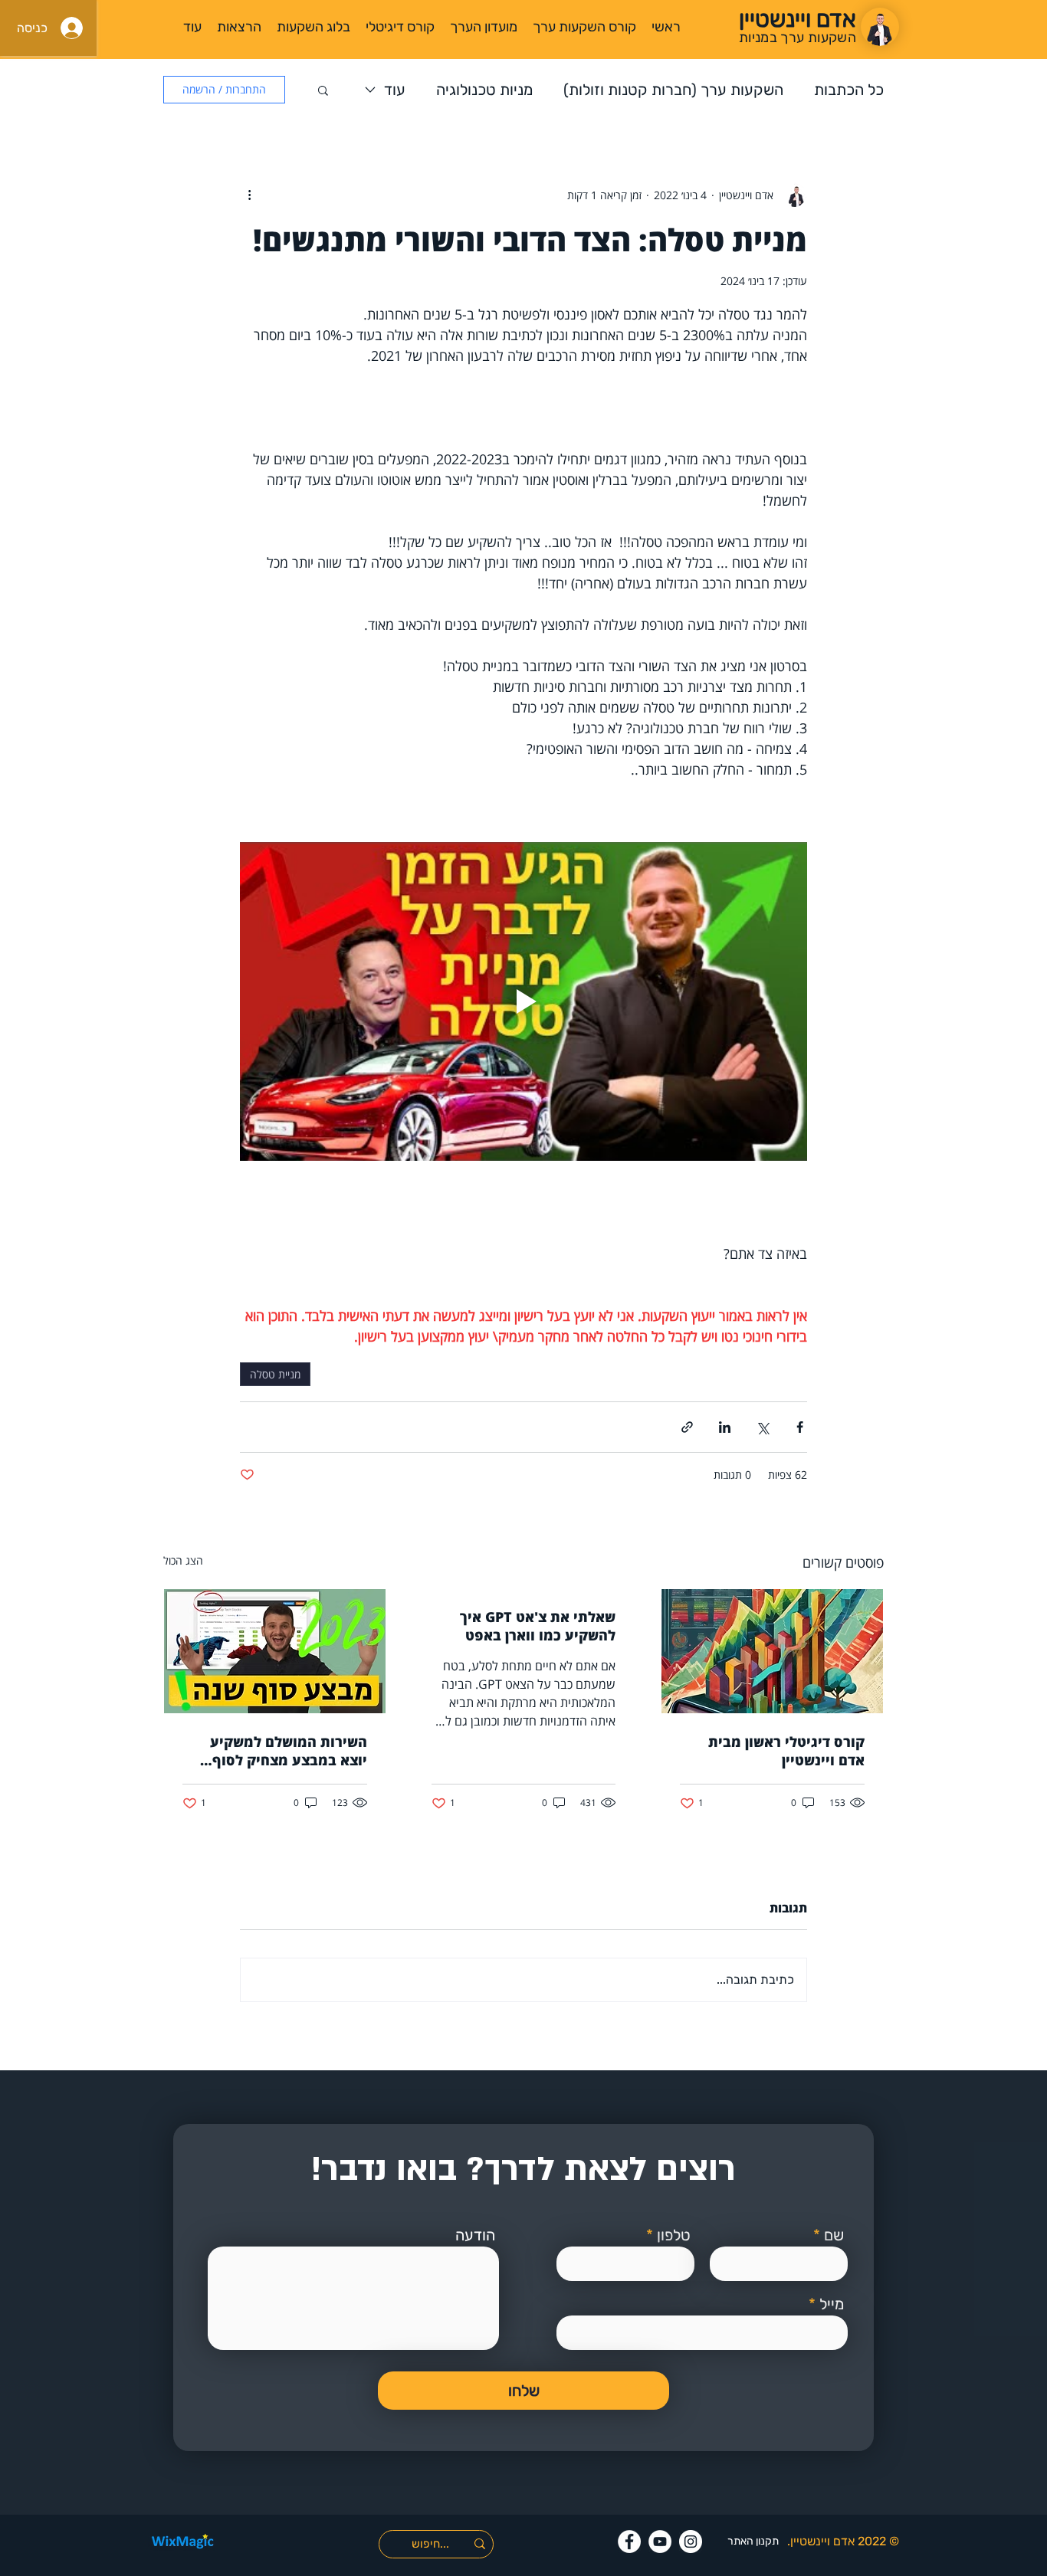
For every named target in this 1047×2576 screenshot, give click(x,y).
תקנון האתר (753, 2541)
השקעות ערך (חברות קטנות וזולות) (673, 90)
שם (834, 2235)
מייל (832, 2304)
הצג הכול (183, 1560)
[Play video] (523, 1001)
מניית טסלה (275, 1374)
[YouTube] (660, 2542)
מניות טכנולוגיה (484, 90)
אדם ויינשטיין (822, 2541)
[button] (323, 90)
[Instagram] (691, 2542)
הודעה (475, 2235)
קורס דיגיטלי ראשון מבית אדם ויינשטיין (786, 1751)
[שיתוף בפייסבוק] (800, 1427)
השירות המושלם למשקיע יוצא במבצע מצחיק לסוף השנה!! (289, 1751)
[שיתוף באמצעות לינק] (687, 1427)
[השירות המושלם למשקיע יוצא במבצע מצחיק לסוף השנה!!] (275, 1651)
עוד (395, 90)
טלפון (674, 2235)
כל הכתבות (849, 90)
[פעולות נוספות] (249, 195)
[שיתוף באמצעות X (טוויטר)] (762, 1427)
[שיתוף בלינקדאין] (725, 1427)
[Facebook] (629, 2542)
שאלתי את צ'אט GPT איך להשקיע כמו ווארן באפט (538, 1626)
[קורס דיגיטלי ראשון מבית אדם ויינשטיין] (772, 1651)
